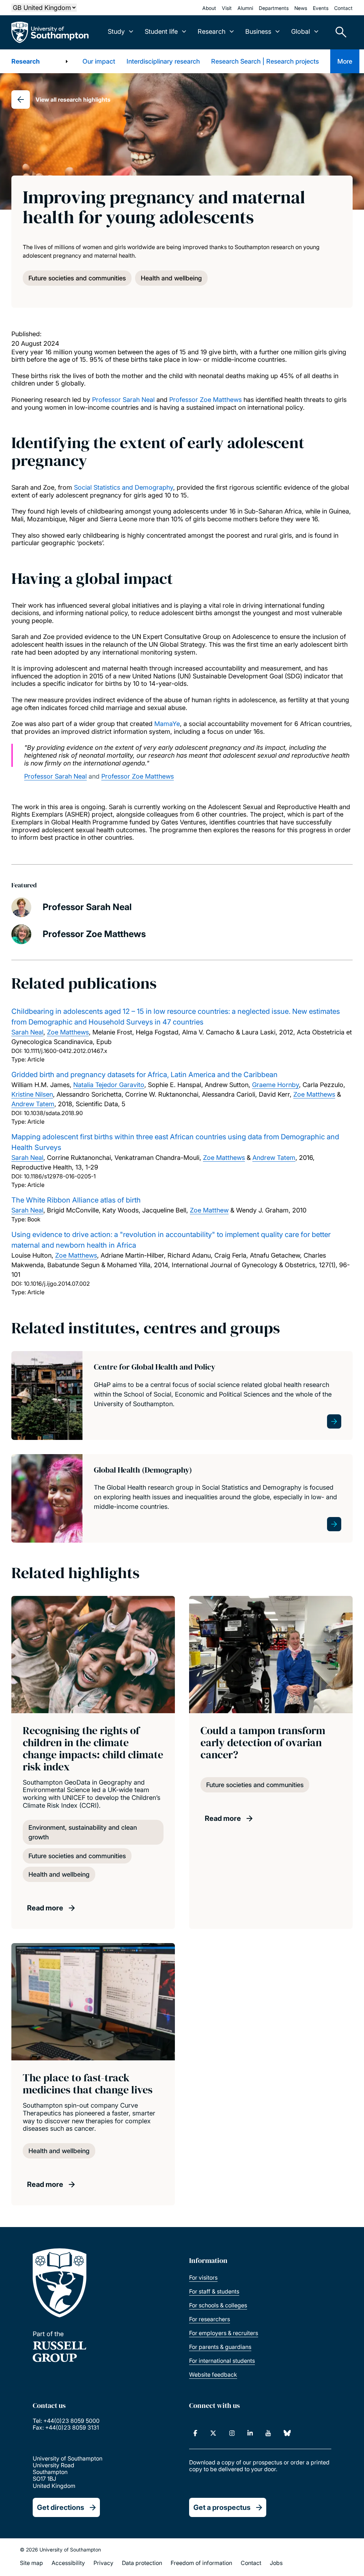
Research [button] (212, 31)
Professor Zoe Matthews (205, 400)
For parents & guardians (220, 2347)
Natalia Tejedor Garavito (109, 1085)
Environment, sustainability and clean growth (83, 1832)
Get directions (61, 2507)
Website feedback (213, 2375)
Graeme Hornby (275, 1085)
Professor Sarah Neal (123, 400)
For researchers (210, 2319)
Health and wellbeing (171, 278)
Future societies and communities (77, 278)
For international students (222, 2361)
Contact (343, 8)
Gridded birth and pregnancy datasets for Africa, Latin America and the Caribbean (144, 1075)
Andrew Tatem (33, 1104)
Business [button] (258, 31)
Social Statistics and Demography (124, 487)
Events (321, 8)
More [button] (345, 61)
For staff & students (214, 2291)
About (209, 8)
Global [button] (301, 31)
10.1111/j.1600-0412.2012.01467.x (66, 1051)
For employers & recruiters (224, 2333)
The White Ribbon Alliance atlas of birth (76, 1200)
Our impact (99, 61)
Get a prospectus (222, 2507)
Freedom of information (201, 2563)
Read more (45, 1908)
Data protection (142, 2563)
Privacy (103, 2563)
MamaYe (167, 724)
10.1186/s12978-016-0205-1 (60, 1176)
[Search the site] (338, 32)
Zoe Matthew (209, 1210)
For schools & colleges (218, 2305)
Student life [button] (161, 31)
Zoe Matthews (68, 1032)
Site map (31, 2563)
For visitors (203, 2277)
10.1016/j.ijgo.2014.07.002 (57, 1284)
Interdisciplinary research (163, 61)
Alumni (245, 8)
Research (26, 61)
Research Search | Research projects (265, 61)
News (301, 8)
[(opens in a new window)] (195, 2433)
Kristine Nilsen (32, 1094)
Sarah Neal (27, 1032)
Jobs (276, 2563)
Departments (274, 8)
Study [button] (116, 31)
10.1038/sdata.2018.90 (53, 1113)
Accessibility (68, 2563)
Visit (227, 8)
